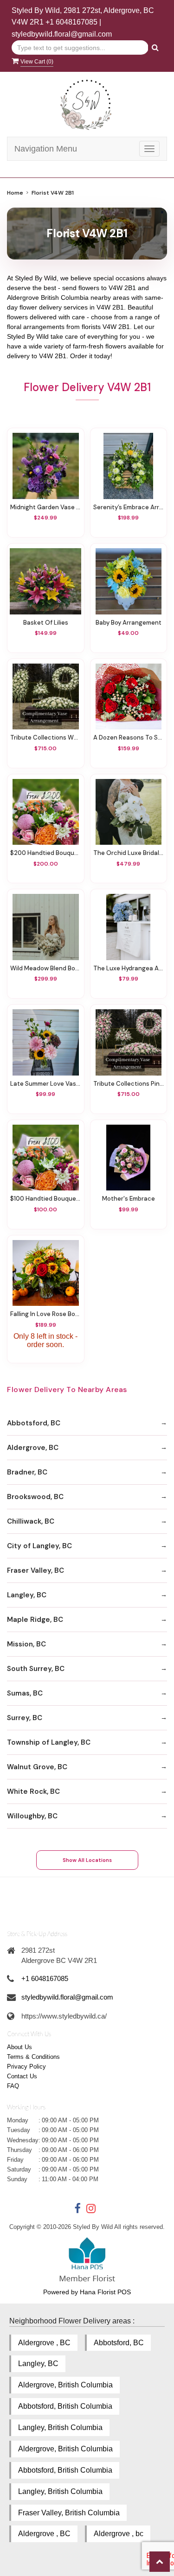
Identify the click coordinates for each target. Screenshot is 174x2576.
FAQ (13, 2086)
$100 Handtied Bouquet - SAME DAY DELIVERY (46, 1199)
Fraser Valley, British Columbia (69, 2513)
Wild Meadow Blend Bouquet (46, 968)
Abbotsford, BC (34, 1423)
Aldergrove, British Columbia (65, 2385)
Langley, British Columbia (60, 2427)
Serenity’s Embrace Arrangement (129, 507)
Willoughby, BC (32, 1816)
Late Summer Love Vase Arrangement (46, 1084)
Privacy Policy (26, 2066)
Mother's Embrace (129, 1199)
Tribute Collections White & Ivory (46, 737)
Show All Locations (87, 1860)
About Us (19, 2047)
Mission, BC (26, 1644)
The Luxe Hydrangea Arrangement (129, 968)
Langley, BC (27, 1595)
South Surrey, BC (36, 1669)
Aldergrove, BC (33, 1448)
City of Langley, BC (39, 1546)
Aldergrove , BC (44, 2343)
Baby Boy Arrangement (129, 623)
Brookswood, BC (35, 1497)
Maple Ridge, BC (35, 1620)
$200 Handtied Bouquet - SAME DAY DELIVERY (46, 853)
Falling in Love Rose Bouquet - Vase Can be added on (46, 1314)
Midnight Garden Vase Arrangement (46, 507)
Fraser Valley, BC (35, 1570)
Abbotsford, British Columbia (65, 2406)
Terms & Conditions (33, 2057)
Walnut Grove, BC (37, 1767)
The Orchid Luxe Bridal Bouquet (129, 853)
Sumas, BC (25, 1693)
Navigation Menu (46, 149)
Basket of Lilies (46, 623)
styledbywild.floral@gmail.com (62, 34)
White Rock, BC (33, 1791)
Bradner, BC (27, 1472)
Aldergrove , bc (119, 2534)
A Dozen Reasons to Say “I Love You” (129, 737)
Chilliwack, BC (31, 1521)
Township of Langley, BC (49, 1742)
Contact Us (22, 2076)
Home (15, 193)
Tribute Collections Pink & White (129, 1084)
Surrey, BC (25, 1718)
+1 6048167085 (71, 22)
